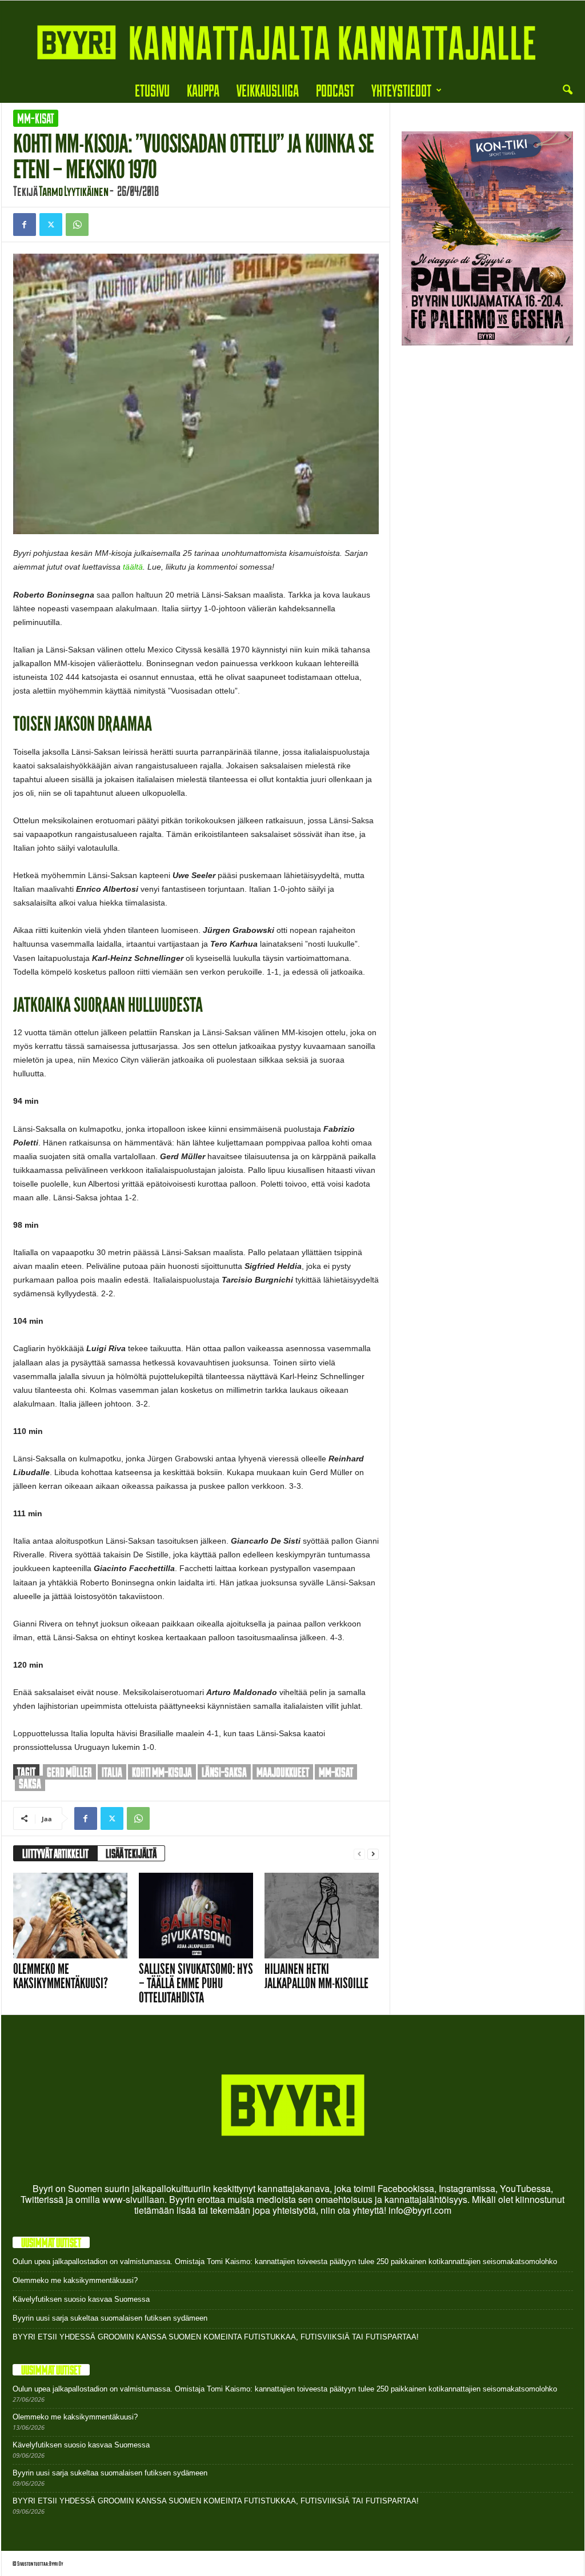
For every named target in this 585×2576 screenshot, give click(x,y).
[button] (567, 90)
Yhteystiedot (401, 90)
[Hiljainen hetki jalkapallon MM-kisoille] (322, 1916)
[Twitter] (51, 225)
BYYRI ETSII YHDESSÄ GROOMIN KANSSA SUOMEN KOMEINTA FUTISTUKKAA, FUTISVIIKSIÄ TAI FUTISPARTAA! (216, 2337)
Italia (112, 1772)
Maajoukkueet (283, 1772)
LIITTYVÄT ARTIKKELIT (55, 1853)
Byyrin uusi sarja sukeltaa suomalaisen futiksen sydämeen (110, 2318)
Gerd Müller (69, 1772)
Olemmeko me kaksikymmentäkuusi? (61, 1976)
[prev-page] (359, 1854)
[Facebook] (25, 225)
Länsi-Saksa (224, 1772)
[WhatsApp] (77, 225)
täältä (133, 567)
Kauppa (203, 90)
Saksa (30, 1783)
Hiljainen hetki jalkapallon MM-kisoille (316, 1976)
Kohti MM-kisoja (162, 1772)
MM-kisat (36, 118)
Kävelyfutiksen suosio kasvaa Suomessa (81, 2299)
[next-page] (373, 1854)
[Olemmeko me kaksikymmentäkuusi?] (70, 1916)
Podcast (335, 90)
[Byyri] (292, 39)
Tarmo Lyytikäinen (74, 191)
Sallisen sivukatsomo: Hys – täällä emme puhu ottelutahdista (196, 1983)
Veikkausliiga (268, 90)
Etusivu (152, 90)
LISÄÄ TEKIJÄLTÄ (131, 1853)
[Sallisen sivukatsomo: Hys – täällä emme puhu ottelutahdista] (196, 1916)
